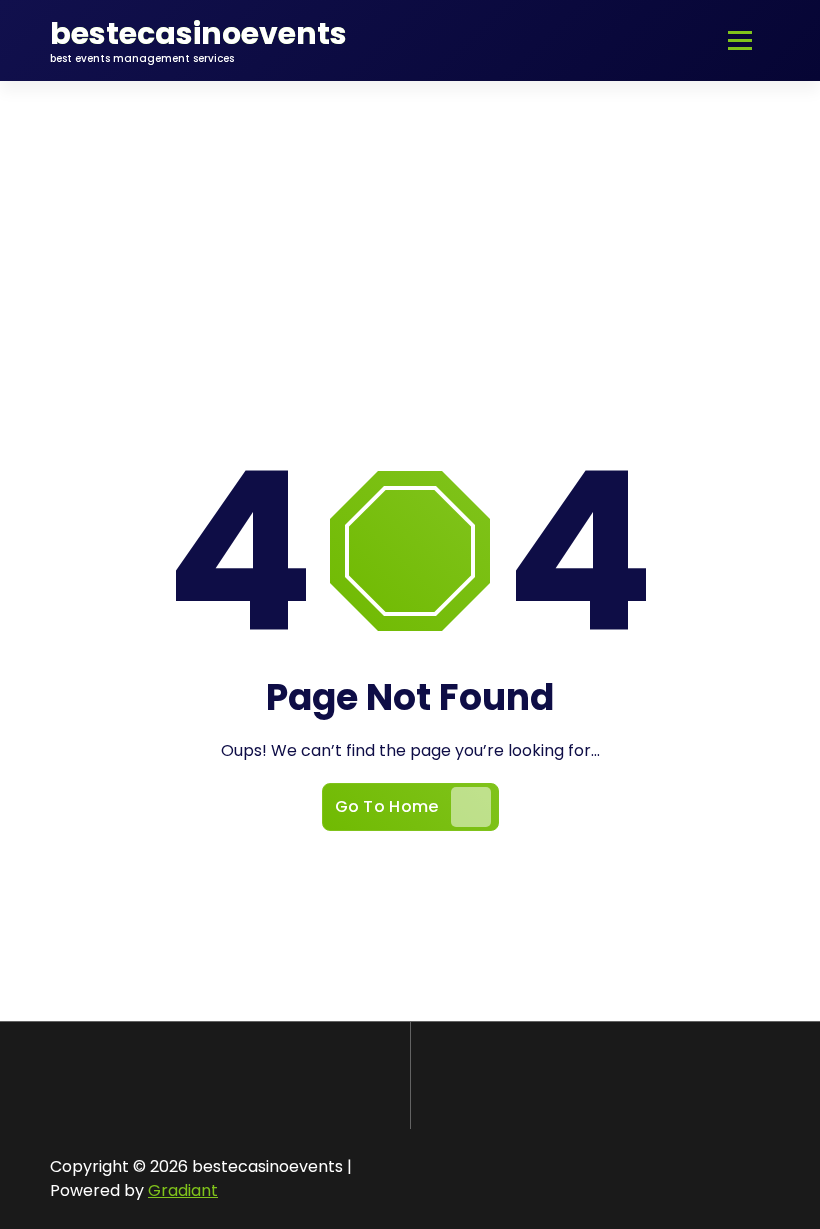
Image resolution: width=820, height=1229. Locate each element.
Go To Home (387, 806)
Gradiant (183, 1190)
